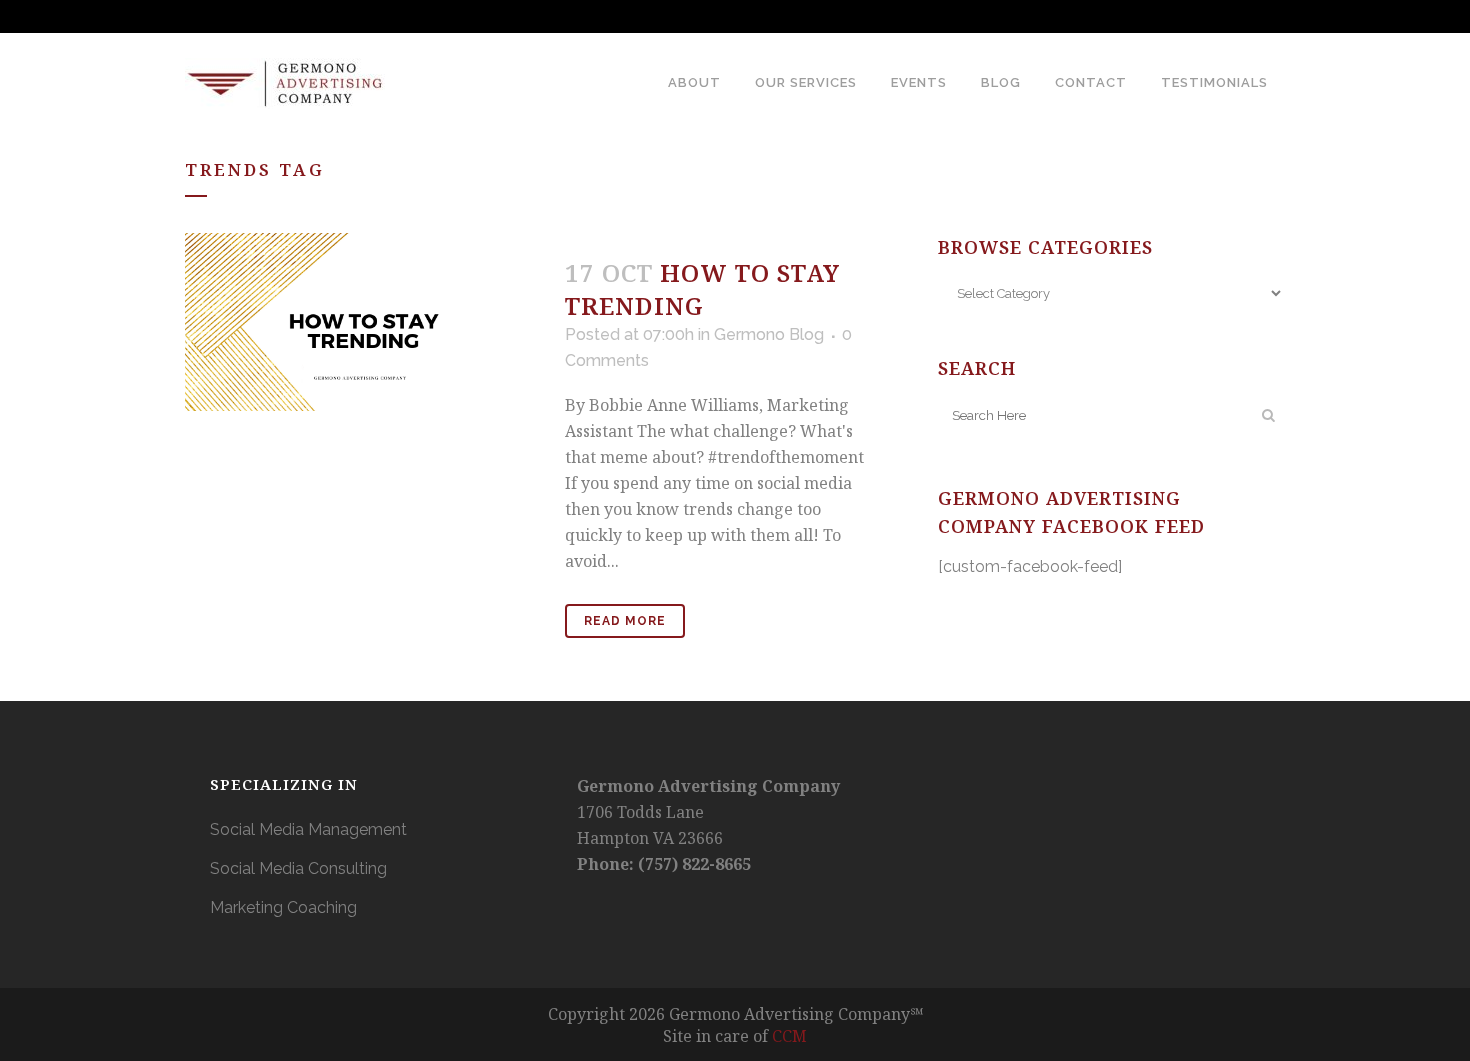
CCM (789, 1036)
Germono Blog (769, 334)
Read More (625, 621)
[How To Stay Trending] (363, 322)
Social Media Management (308, 829)
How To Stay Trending (702, 289)
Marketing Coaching (283, 907)
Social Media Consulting (298, 868)
